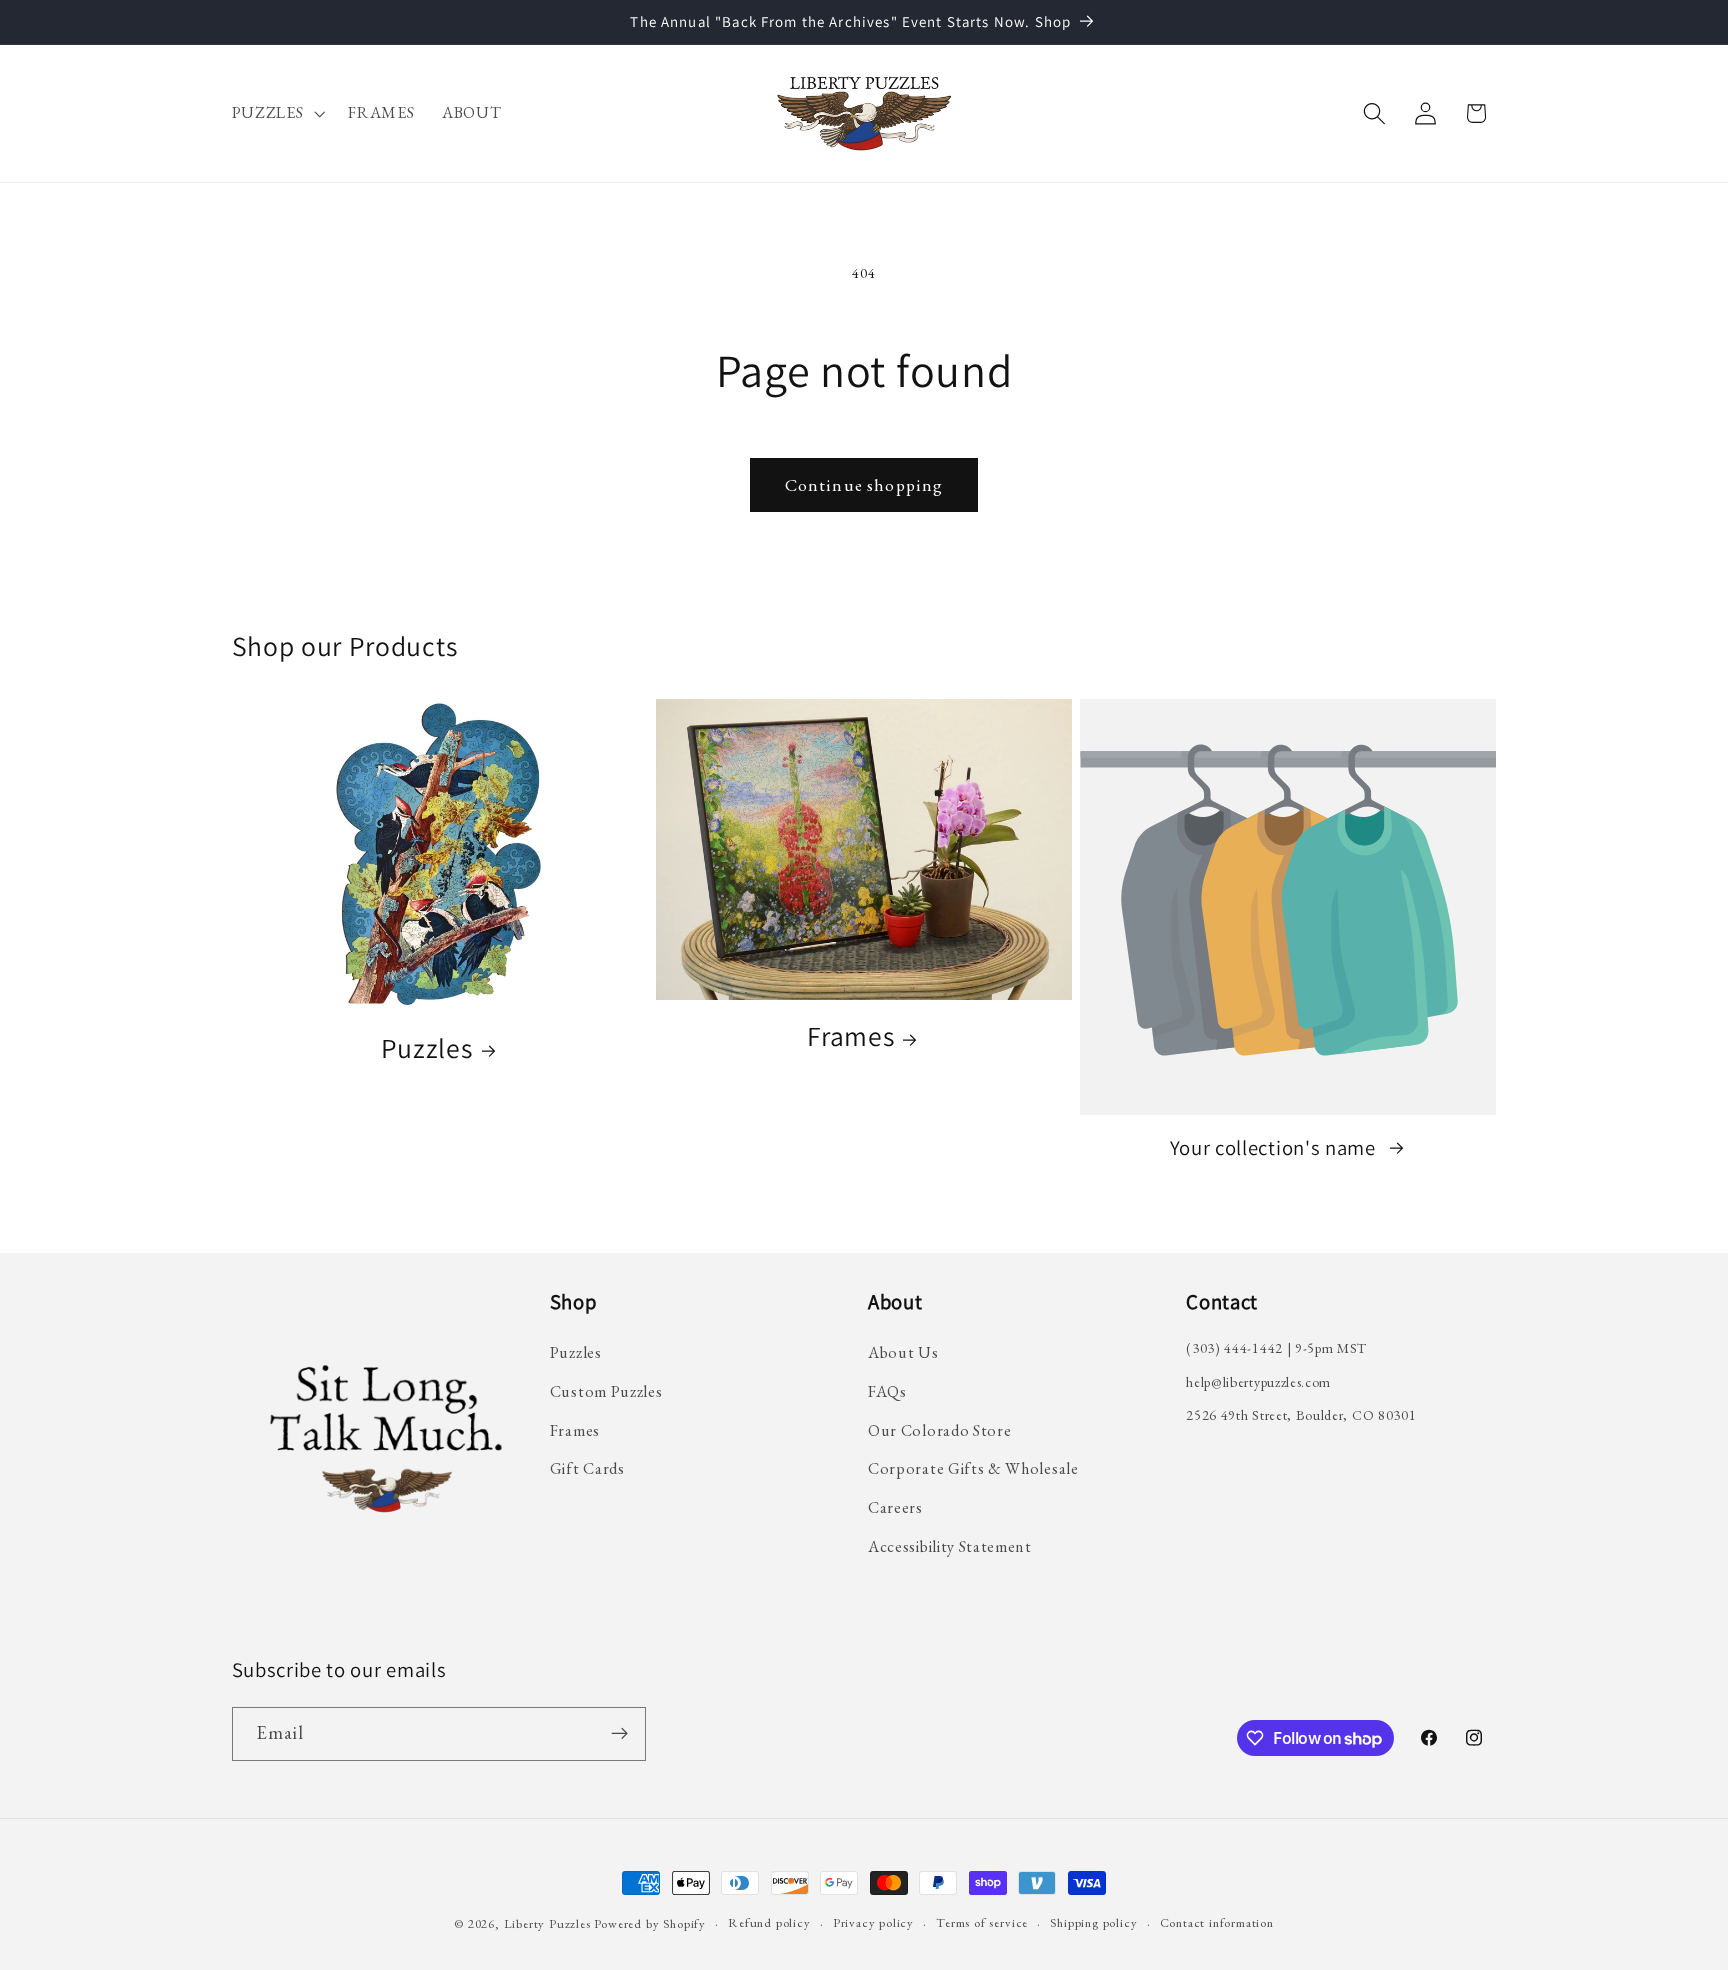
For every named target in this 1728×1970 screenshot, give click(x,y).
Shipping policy (1093, 1922)
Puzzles (427, 1048)
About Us (903, 1352)
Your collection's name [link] (1275, 1148)
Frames (850, 1036)
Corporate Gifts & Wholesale (973, 1468)
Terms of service (982, 1922)
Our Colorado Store (939, 1430)
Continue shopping (864, 485)
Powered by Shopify (650, 1923)
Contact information (1217, 1922)
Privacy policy (873, 1922)
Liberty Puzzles (547, 1923)
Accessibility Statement (950, 1546)
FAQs (887, 1391)
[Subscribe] (619, 1734)
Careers (895, 1507)
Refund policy (769, 1922)
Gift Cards (587, 1468)
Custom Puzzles (606, 1391)
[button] (276, 114)
